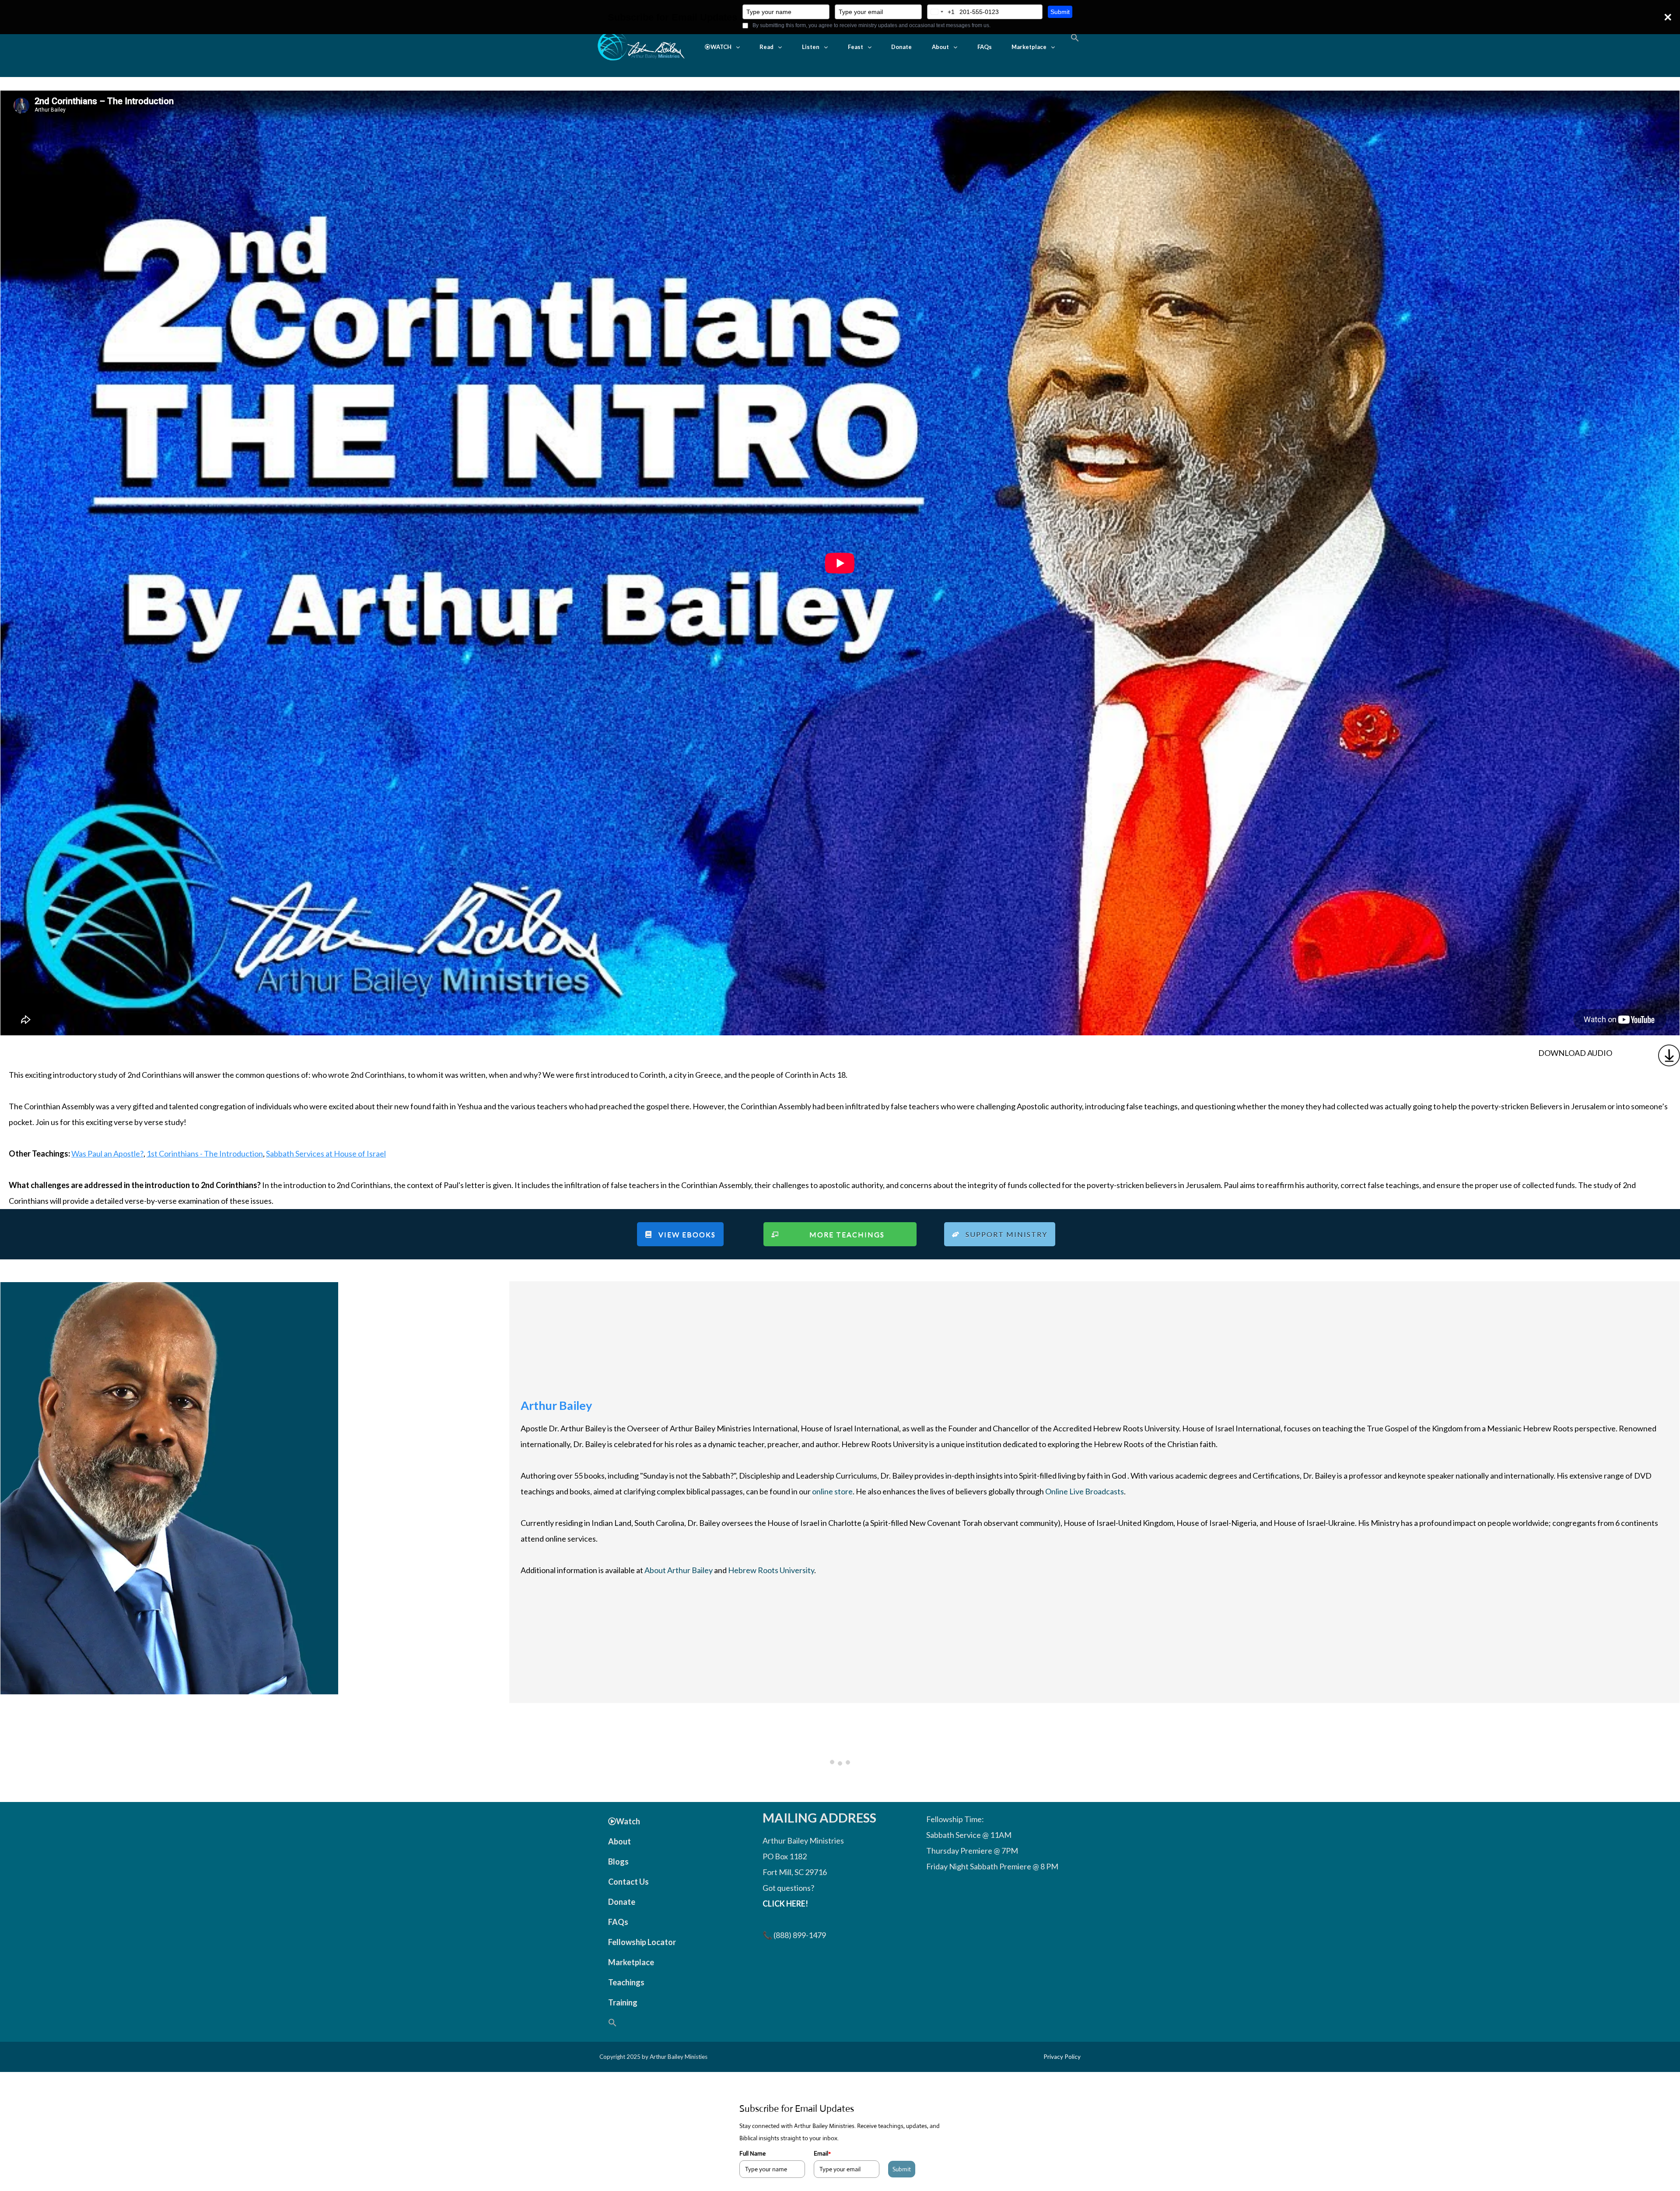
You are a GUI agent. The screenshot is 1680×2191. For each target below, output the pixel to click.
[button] (722, 47)
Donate (901, 47)
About (940, 47)
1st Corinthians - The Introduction (205, 1153)
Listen (811, 47)
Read (766, 47)
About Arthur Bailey (679, 1570)
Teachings (626, 1982)
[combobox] (941, 12)
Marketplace (1029, 47)
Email (822, 2153)
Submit (1060, 12)
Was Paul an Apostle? (107, 1153)
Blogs (618, 1861)
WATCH (721, 47)
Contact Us (628, 1882)
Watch (628, 1821)
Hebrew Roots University (771, 1570)
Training (623, 2002)
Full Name (752, 2153)
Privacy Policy (1062, 2057)
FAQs (985, 47)
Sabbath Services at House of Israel (326, 1153)
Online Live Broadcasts (1085, 1491)
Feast (856, 47)
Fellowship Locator (642, 1942)
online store (832, 1491)
